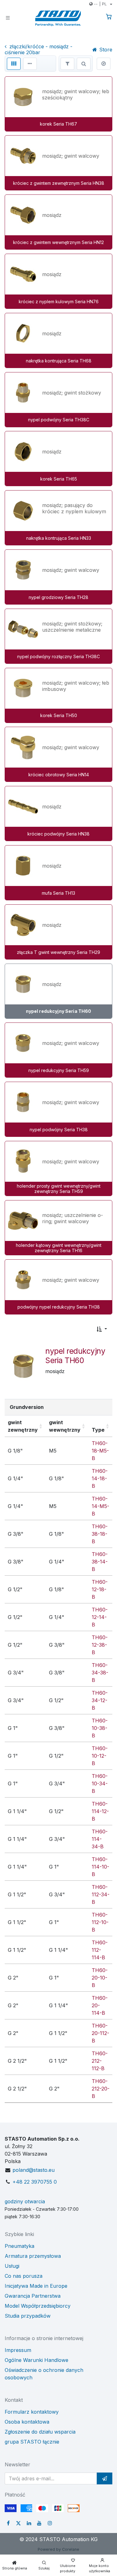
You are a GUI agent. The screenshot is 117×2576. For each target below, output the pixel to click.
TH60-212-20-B (101, 2089)
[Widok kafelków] (14, 64)
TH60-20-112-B (100, 2033)
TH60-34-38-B (100, 1673)
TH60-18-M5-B (100, 1451)
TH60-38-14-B (100, 1562)
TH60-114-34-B (100, 1839)
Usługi (12, 2266)
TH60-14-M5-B (100, 1506)
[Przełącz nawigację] (8, 17)
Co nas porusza (24, 2276)
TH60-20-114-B (100, 2005)
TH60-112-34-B (101, 1894)
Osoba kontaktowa (27, 2422)
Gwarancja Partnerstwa (33, 2296)
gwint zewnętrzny (23, 1426)
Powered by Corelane (58, 2549)
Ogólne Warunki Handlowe (37, 2360)
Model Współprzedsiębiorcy (38, 2306)
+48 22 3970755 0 (35, 2182)
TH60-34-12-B (100, 1700)
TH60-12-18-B (100, 1589)
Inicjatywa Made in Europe (36, 2286)
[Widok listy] (30, 64)
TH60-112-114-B (100, 1950)
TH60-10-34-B (100, 1784)
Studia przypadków (28, 2316)
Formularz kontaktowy (32, 2412)
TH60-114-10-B (100, 1867)
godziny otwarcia (25, 2201)
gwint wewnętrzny (65, 1426)
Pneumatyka (19, 2246)
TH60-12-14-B (100, 1617)
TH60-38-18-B (100, 1534)
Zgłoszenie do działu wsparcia (40, 2432)
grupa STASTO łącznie (32, 2442)
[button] (102, 1329)
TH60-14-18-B (100, 1478)
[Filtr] (67, 64)
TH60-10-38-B (100, 1728)
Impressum (18, 2350)
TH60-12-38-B (100, 1645)
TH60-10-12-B (100, 1756)
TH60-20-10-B (100, 1978)
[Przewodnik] (104, 64)
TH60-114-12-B (100, 1811)
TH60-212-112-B (100, 2061)
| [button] (100, 4)
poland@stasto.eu (34, 2170)
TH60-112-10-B (100, 1922)
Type (98, 1430)
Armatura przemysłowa (33, 2256)
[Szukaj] (84, 64)
